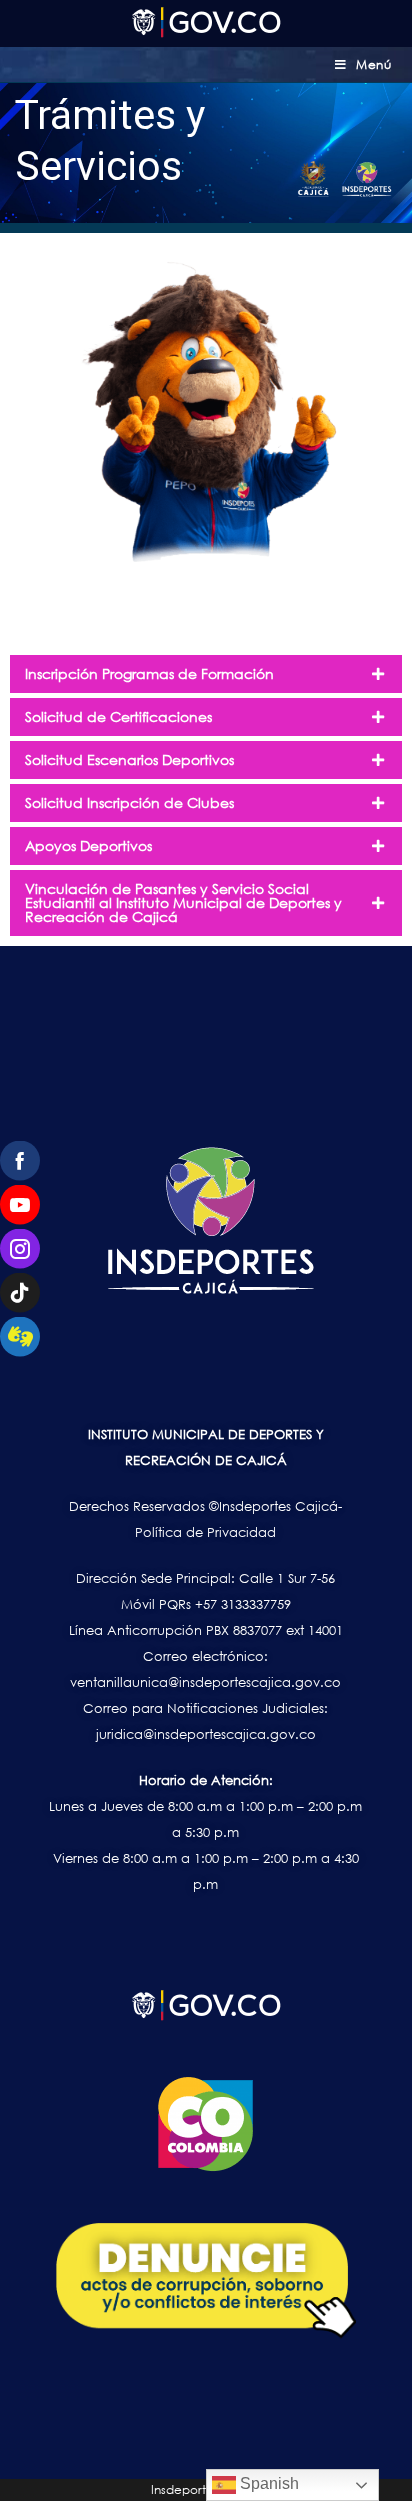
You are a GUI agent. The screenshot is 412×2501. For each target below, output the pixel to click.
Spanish (267, 2483)
